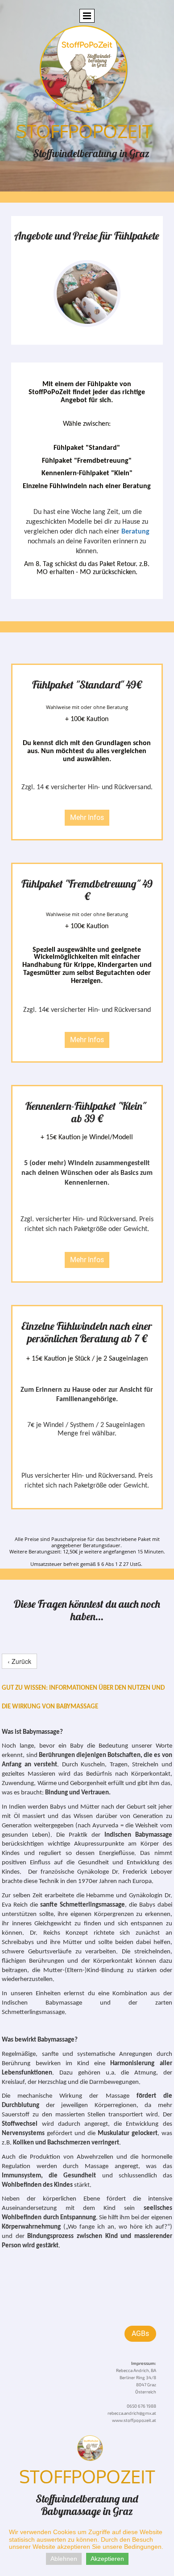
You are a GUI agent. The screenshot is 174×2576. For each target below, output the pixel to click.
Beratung (135, 532)
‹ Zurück (19, 1661)
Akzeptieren (107, 2559)
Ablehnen (64, 2559)
